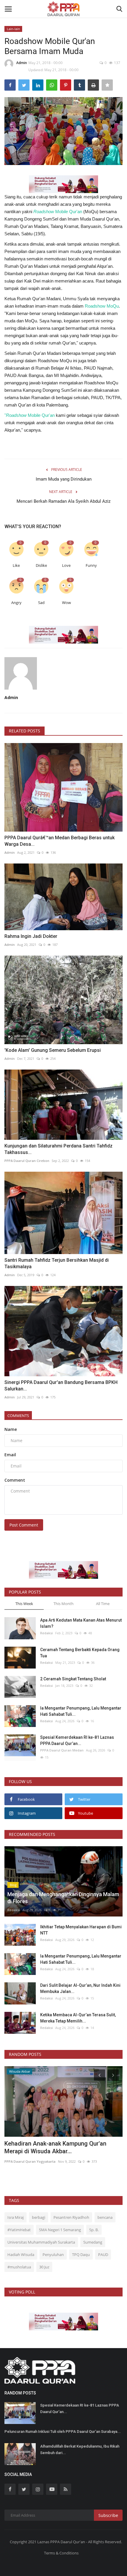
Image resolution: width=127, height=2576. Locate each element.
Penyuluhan (53, 2255)
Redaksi (47, 1633)
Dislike (41, 565)
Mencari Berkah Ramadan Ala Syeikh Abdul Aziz (63, 501)
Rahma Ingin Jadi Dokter (31, 936)
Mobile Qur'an (58, 212)
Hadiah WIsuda (21, 2255)
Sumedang (93, 2242)
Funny (91, 565)
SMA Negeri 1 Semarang (60, 2230)
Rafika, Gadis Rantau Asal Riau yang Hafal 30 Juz (60, 2147)
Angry (16, 603)
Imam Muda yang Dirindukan (64, 479)
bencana (105, 2217)
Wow (66, 603)
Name (11, 1429)
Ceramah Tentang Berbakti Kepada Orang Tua (80, 1653)
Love (66, 565)
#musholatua (19, 2267)
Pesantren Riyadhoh (71, 2217)
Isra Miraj (16, 2217)
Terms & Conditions (61, 2553)
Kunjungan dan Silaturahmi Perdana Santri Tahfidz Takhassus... (58, 1149)
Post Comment (24, 1525)
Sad (41, 603)
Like (16, 565)
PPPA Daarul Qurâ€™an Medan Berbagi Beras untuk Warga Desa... (60, 841)
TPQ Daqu (81, 2255)
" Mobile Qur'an (30, 415)
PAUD (103, 2255)
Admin (22, 63)
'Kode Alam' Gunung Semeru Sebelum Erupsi (53, 1050)
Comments (18, 1416)
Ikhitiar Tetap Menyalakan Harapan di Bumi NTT (81, 1930)
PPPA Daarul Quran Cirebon (27, 1161)
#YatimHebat (19, 2230)
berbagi (39, 2217)
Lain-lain (13, 29)
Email (10, 1455)
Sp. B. (94, 2230)
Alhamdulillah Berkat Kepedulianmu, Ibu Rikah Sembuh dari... (80, 2450)
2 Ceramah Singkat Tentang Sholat (73, 1679)
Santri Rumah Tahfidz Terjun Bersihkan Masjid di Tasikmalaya (57, 1263)
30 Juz (44, 2267)
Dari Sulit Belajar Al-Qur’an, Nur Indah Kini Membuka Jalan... (80, 1988)
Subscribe (108, 2515)
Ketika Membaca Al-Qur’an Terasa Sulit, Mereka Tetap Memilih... (78, 2018)
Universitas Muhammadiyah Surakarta (41, 2242)
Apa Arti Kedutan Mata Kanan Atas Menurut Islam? (81, 1623)
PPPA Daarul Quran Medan (62, 1750)
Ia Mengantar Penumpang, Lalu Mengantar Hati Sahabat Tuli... (81, 1711)
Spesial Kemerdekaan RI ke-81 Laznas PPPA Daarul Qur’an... (77, 1740)
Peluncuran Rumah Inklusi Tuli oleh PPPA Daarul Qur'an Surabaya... (63, 2431)
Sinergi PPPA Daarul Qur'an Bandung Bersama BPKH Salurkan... (61, 1386)
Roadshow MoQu (102, 306)
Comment (15, 1480)
